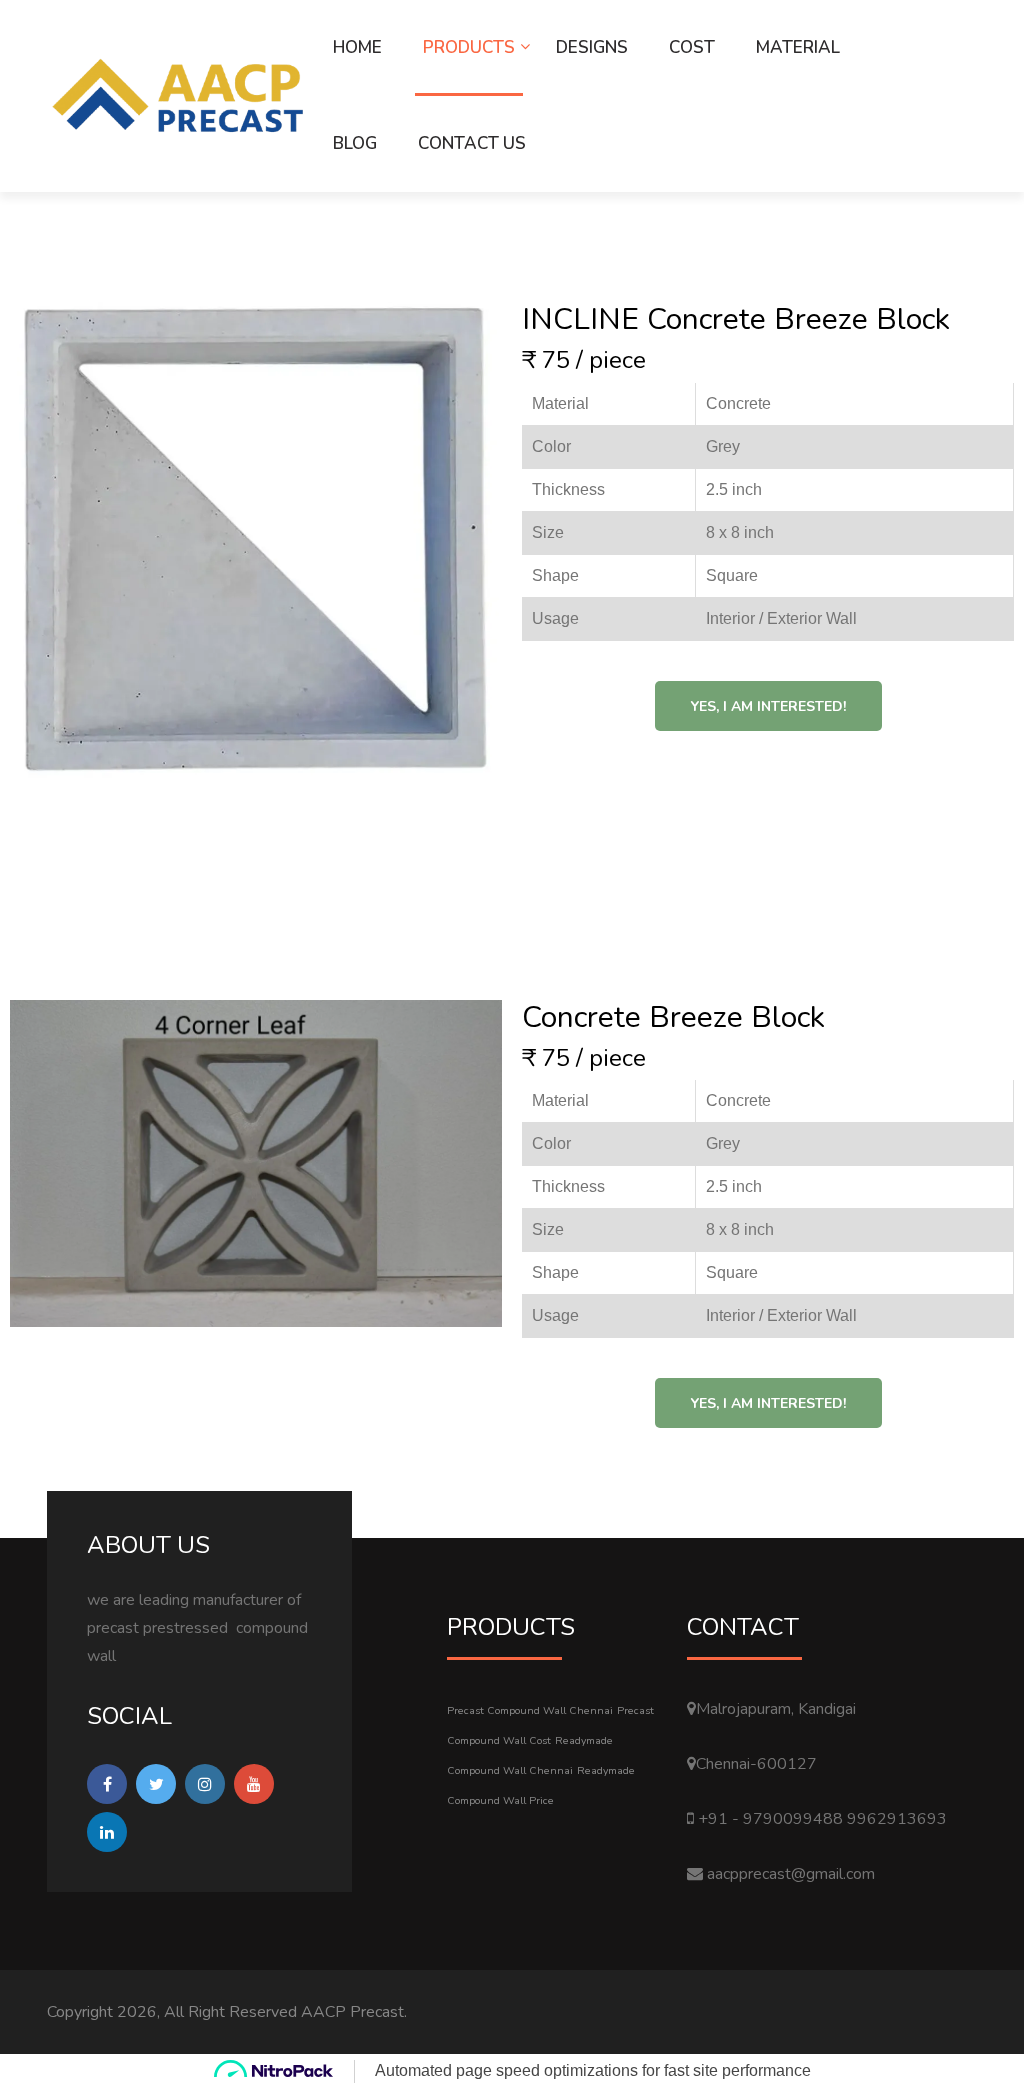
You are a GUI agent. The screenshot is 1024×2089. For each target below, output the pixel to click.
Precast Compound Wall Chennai (530, 1710)
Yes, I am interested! (768, 706)
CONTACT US (472, 143)
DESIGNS (592, 47)
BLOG (355, 143)
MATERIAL (798, 47)
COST (692, 47)
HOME (357, 47)
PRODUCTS (469, 47)
